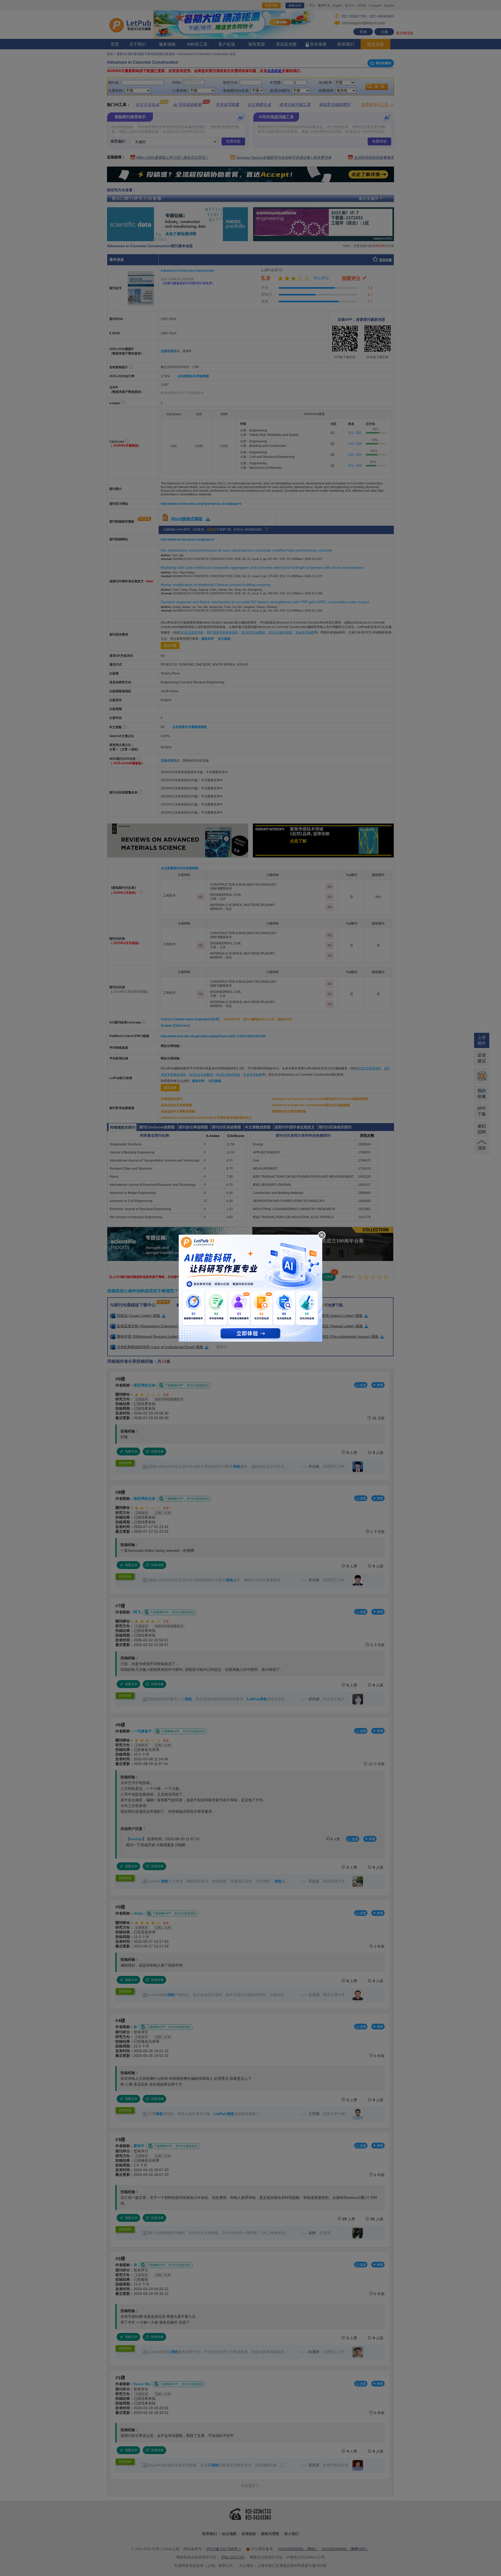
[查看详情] (250, 1287)
